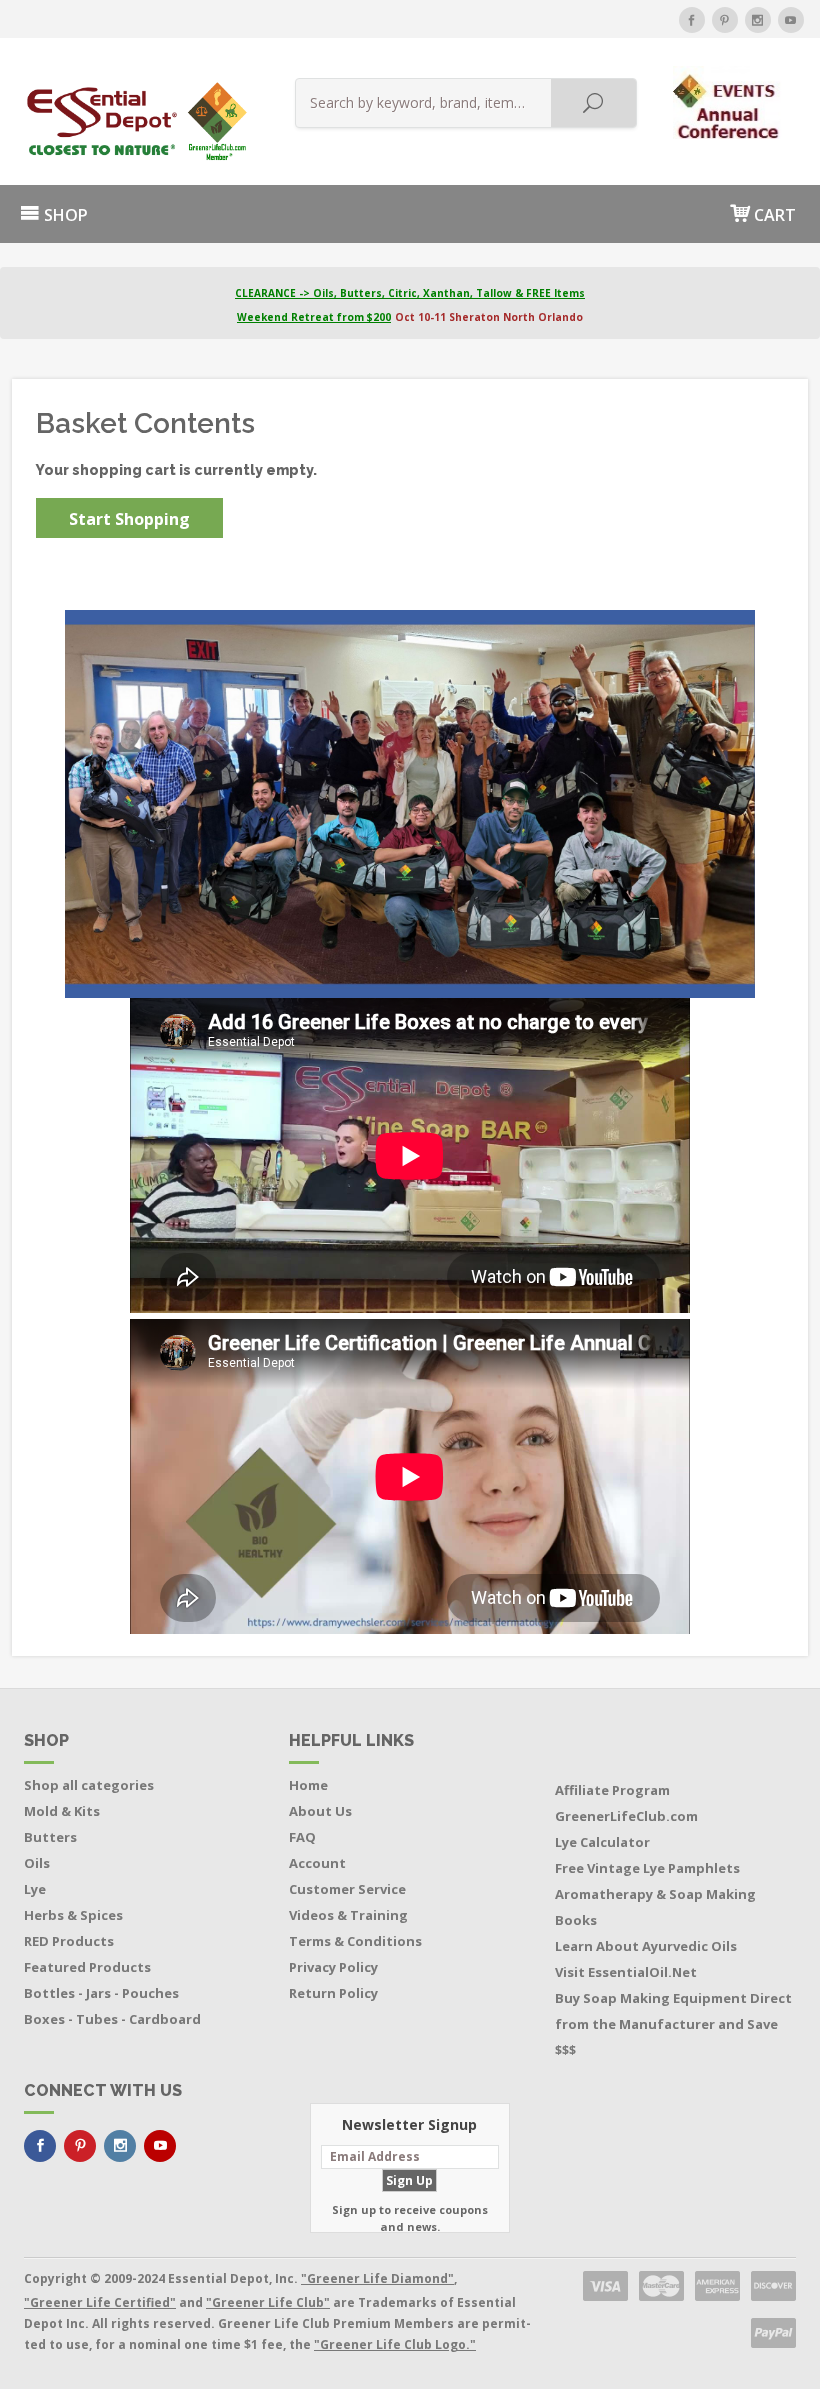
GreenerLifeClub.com (626, 1816)
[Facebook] (692, 20)
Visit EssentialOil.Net (626, 1972)
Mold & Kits (62, 1811)
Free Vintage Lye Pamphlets (647, 1868)
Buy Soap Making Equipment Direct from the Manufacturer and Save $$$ (673, 2024)
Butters (50, 1837)
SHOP (64, 215)
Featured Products (87, 1967)
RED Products (69, 1941)
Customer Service (347, 1889)
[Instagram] (758, 20)
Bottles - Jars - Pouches (101, 1993)
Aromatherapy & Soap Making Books (655, 1907)
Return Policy (333, 1993)
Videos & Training (348, 1915)
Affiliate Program (612, 1790)
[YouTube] (791, 20)
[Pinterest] (725, 20)
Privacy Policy (333, 1967)
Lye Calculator (602, 1842)
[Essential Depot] (131, 121)
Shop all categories (89, 1785)
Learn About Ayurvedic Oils (646, 1946)
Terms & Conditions (355, 1941)
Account (317, 1863)
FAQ (302, 1837)
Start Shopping (129, 519)
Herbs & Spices (73, 1915)
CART (773, 215)
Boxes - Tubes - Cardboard (112, 2019)
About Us (320, 1811)
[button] (728, 101)
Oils (37, 1863)
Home (308, 1785)
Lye (35, 1889)
